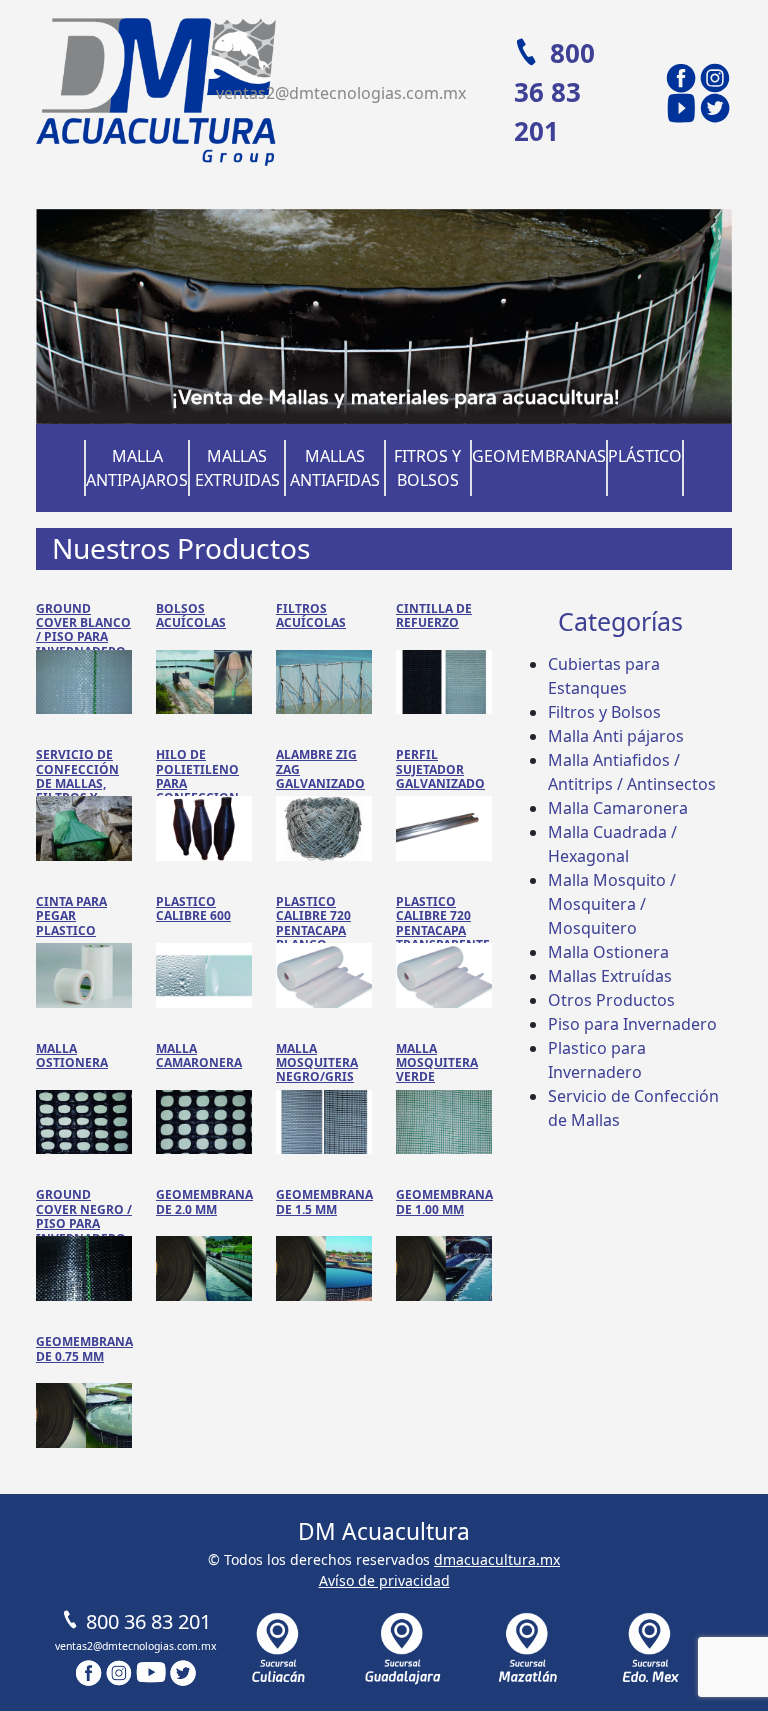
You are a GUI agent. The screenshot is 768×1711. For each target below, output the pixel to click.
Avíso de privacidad (384, 1580)
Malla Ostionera (608, 952)
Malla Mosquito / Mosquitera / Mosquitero (612, 904)
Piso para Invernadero (632, 1024)
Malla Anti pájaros (616, 736)
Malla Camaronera (618, 808)
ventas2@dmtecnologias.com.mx (341, 93)
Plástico (645, 456)
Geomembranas (539, 456)
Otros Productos (611, 1000)
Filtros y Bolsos (604, 712)
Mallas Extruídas (610, 976)
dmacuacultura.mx (497, 1559)
